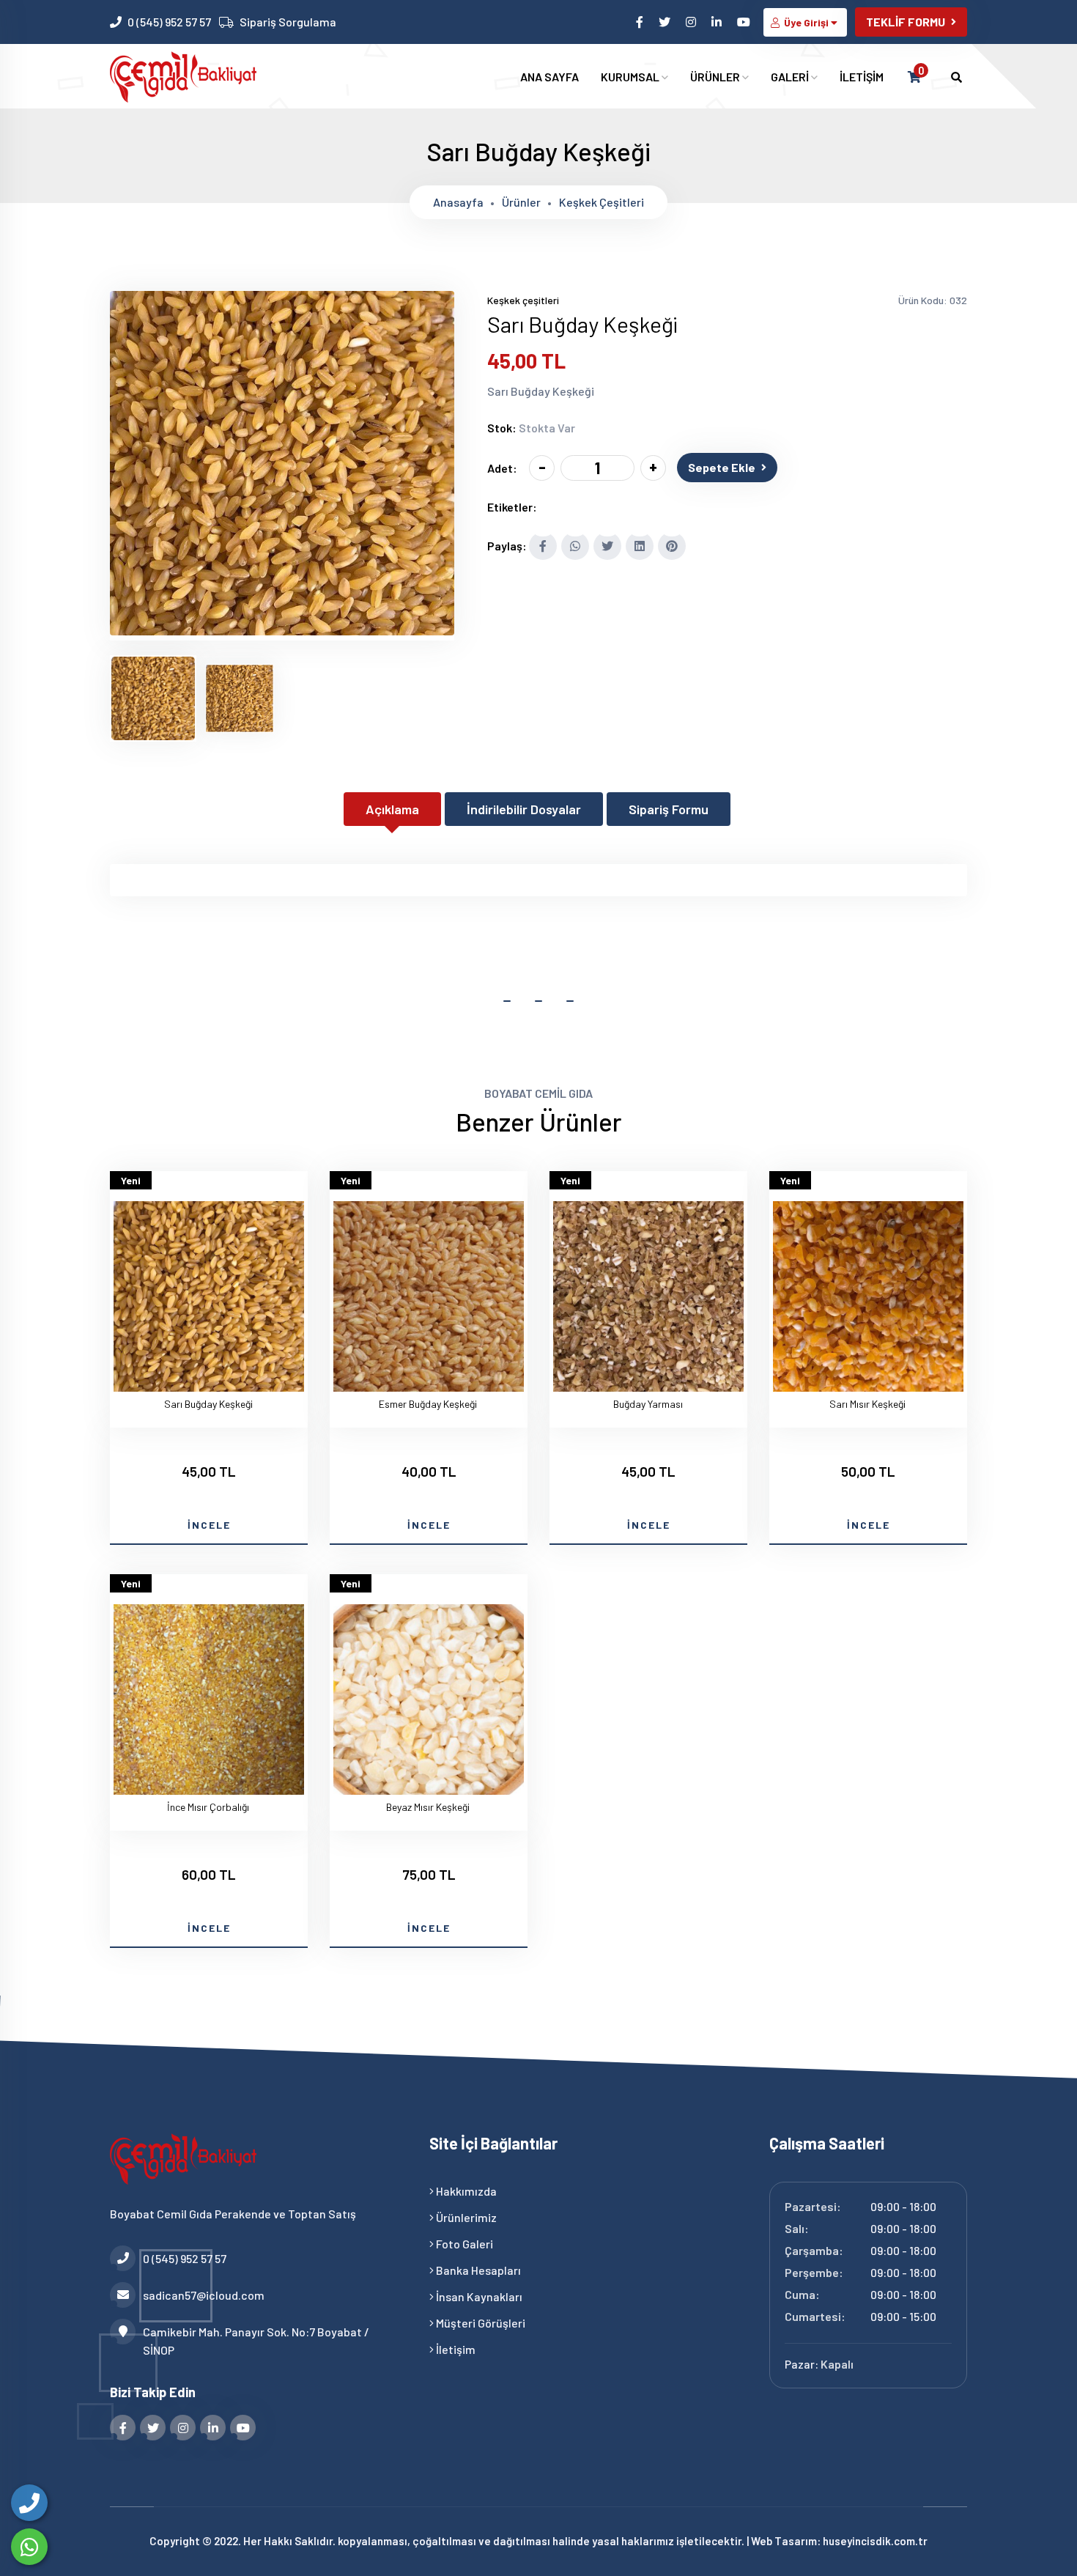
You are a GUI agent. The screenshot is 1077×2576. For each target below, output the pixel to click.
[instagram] (692, 22)
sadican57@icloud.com (204, 2295)
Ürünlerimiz (465, 2217)
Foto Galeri (463, 2244)
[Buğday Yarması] (648, 1299)
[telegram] (666, 22)
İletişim (455, 2349)
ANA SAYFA (549, 77)
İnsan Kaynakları (478, 2296)
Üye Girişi (806, 22)
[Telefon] (29, 2503)
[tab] (153, 698)
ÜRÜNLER (716, 77)
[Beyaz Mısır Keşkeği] (429, 1702)
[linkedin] (718, 22)
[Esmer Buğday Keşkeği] (429, 1299)
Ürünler (521, 202)
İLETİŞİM (862, 77)
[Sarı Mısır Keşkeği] (868, 1299)
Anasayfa (458, 202)
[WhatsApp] (29, 2547)
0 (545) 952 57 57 (169, 22)
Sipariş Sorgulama (288, 22)
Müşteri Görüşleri (480, 2323)
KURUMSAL (631, 77)
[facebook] (641, 22)
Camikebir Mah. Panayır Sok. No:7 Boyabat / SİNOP (256, 2341)
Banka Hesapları (477, 2270)
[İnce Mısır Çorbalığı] (209, 1702)
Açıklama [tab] (392, 809)
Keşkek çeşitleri (602, 202)
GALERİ (791, 77)
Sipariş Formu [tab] (669, 809)
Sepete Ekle (722, 467)
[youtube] (745, 22)
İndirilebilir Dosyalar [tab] (524, 809)
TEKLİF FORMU (906, 22)
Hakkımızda (465, 2191)
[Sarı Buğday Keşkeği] (282, 631)
